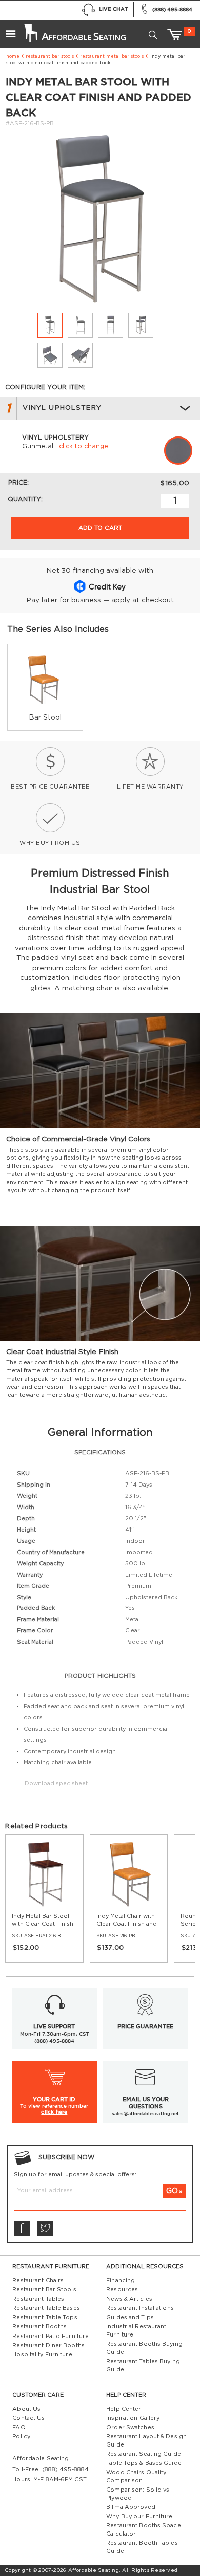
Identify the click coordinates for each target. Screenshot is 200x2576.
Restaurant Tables (38, 2299)
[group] (45, 687)
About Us (26, 2409)
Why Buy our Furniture (139, 2516)
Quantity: (25, 499)
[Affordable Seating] (74, 30)
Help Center (124, 2409)
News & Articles (129, 2299)
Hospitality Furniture (42, 2355)
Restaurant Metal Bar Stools (112, 57)
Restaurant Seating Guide (144, 2454)
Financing (121, 2280)
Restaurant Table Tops (45, 2317)
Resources (122, 2290)
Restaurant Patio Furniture (51, 2336)
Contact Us (28, 2418)
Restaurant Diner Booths (48, 2345)
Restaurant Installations (140, 2308)
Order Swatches (130, 2427)
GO (172, 2191)
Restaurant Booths (39, 2327)
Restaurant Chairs (38, 2280)
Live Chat (113, 9)
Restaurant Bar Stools (50, 57)
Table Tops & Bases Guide (144, 2463)
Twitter (45, 2229)
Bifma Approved (131, 2507)
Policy (21, 2437)
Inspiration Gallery (133, 2418)
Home (13, 57)
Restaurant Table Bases (46, 2308)
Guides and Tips (130, 2317)
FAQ (19, 2427)
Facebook (22, 2229)
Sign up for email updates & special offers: (75, 2175)
